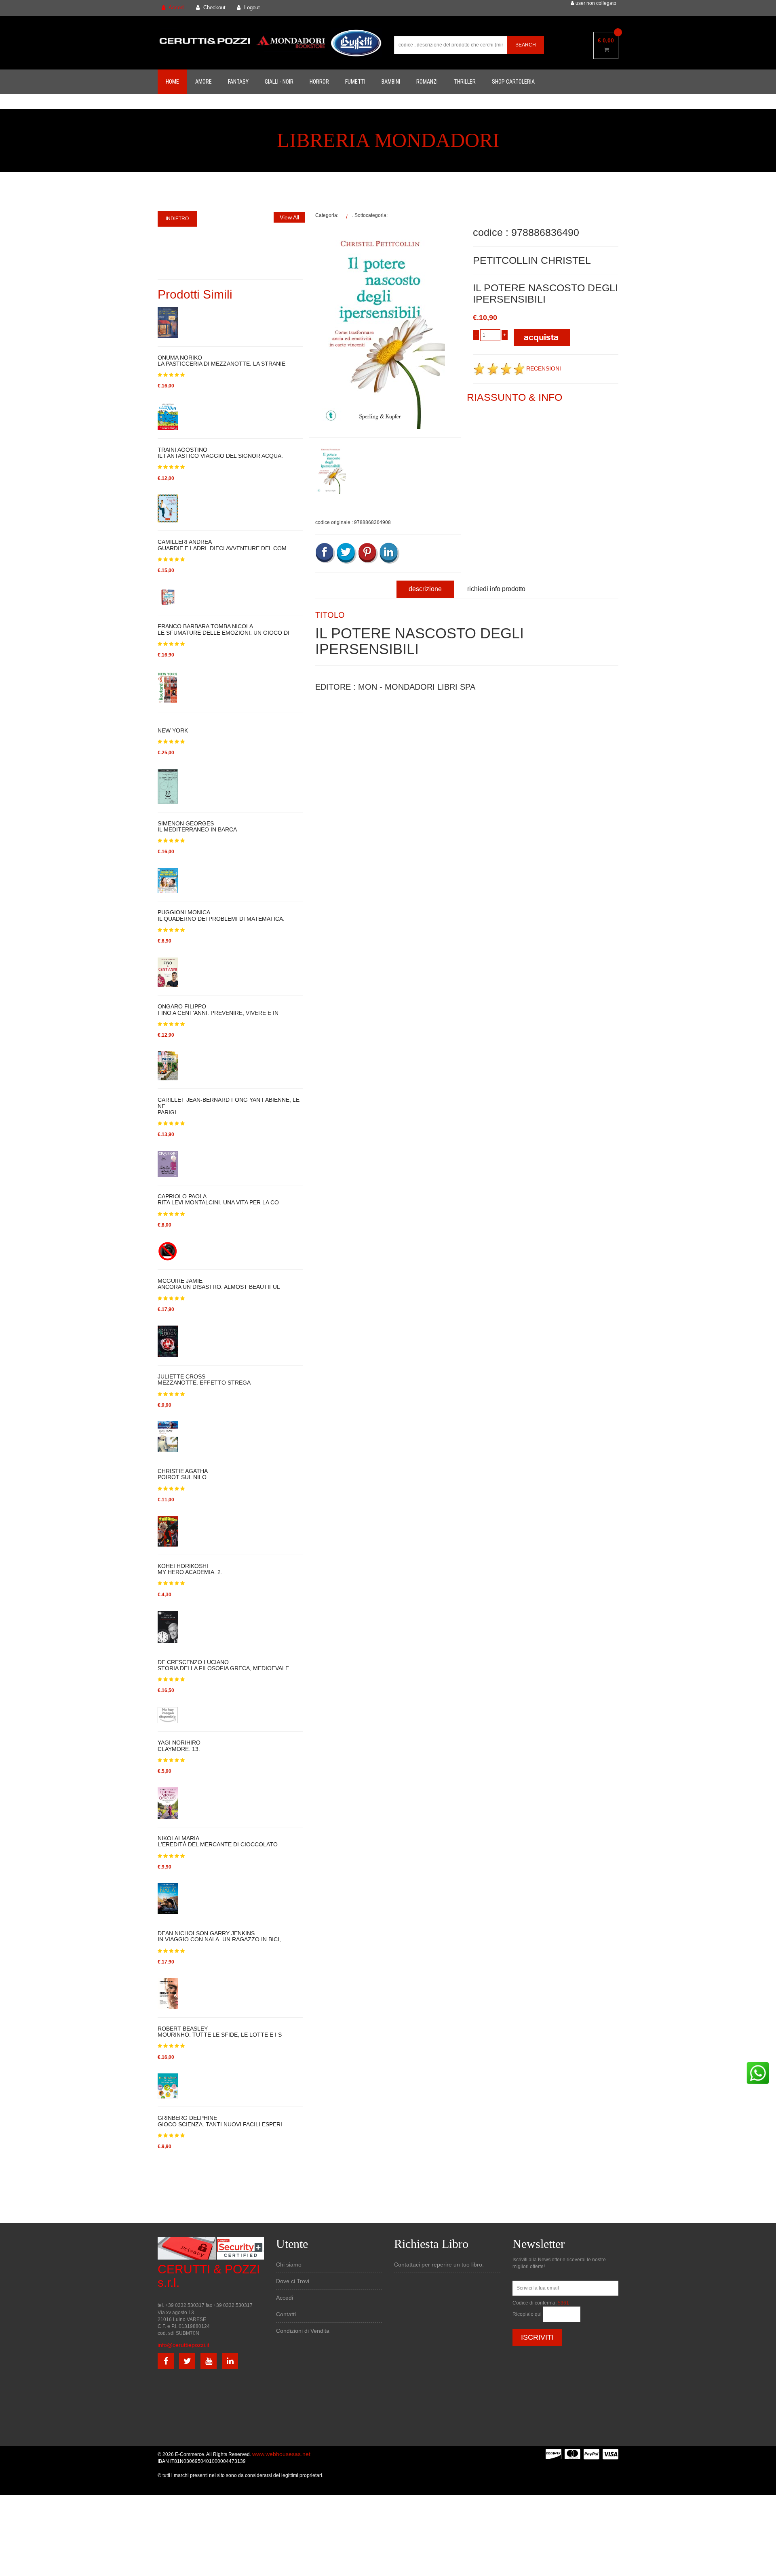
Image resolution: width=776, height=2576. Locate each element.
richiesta (325, 800)
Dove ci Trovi (293, 2281)
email (322, 763)
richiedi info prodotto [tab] (496, 589)
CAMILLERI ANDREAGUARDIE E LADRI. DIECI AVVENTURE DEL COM (222, 545)
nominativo (328, 726)
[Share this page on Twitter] (347, 553)
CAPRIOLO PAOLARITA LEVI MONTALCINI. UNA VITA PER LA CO (218, 1200)
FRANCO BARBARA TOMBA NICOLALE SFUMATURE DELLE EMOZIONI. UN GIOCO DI (224, 629)
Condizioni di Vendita (303, 2331)
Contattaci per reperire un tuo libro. (439, 2265)
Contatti (286, 2314)
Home (172, 82)
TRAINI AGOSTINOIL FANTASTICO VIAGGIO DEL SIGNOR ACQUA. (220, 453)
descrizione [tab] (425, 589)
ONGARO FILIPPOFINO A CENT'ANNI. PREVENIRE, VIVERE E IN (218, 1010)
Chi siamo (289, 2265)
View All (289, 217)
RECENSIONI (544, 368)
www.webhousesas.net (281, 2454)
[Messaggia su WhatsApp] (758, 2073)
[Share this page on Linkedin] (390, 553)
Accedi (285, 2298)
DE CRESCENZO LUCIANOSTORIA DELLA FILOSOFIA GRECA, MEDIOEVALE (223, 1665)
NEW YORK (173, 730)
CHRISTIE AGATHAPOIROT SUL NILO (183, 1474)
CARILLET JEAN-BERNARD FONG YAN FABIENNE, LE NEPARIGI (229, 1106)
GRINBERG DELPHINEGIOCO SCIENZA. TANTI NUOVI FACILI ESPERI (220, 2121)
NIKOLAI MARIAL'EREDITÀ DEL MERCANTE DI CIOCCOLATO (218, 1842)
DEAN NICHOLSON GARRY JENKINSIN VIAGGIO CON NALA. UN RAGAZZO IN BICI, (219, 1936)
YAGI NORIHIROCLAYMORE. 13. (179, 1746)
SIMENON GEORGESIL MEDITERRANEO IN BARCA (197, 827)
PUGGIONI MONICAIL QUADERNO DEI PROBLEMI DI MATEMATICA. (221, 915)
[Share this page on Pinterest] (368, 553)
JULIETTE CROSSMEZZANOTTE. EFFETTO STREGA (204, 1380)
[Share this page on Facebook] (325, 553)
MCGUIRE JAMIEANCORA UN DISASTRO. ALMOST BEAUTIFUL (219, 1284)
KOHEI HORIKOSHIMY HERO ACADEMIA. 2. (190, 1569)
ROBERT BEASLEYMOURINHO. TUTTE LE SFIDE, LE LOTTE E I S (220, 2032)
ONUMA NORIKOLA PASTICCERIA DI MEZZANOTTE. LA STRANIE (221, 361)
